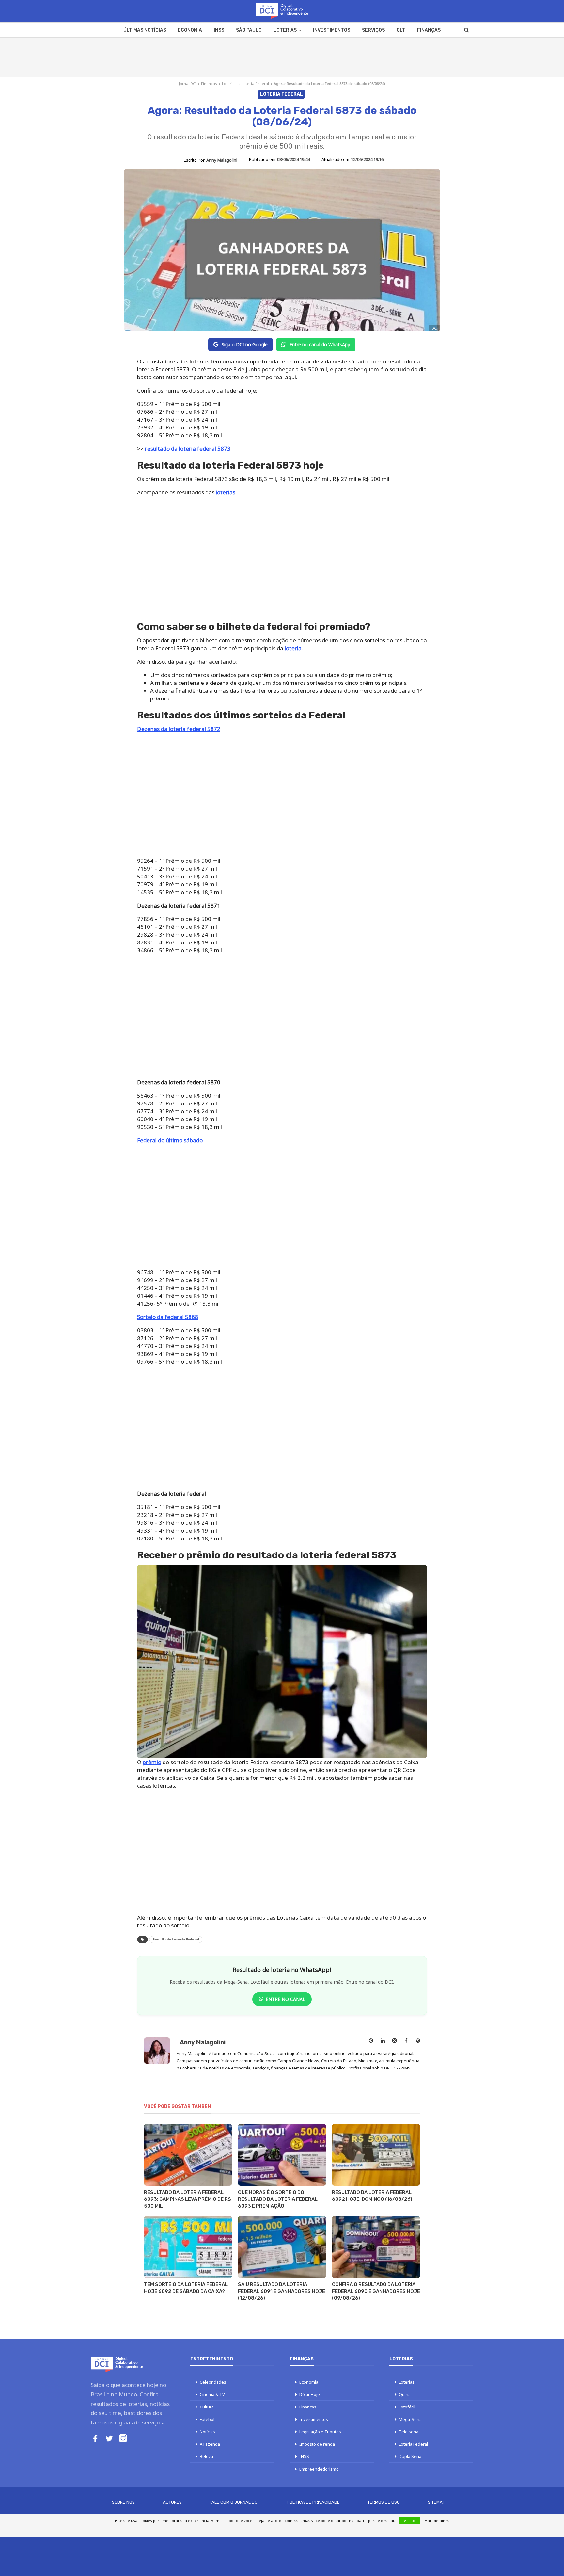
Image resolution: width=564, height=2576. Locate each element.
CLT (401, 30)
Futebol (207, 2419)
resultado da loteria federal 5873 (188, 449)
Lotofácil (407, 2407)
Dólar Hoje (310, 2394)
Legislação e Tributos (320, 2432)
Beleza (206, 2456)
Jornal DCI (188, 83)
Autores (172, 2502)
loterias (226, 492)
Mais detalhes (437, 2521)
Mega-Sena (410, 2419)
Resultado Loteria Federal (176, 1940)
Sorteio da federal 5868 (168, 1317)
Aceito (410, 2521)
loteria (293, 648)
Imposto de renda (317, 2444)
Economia (190, 30)
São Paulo (249, 30)
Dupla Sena (410, 2456)
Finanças (429, 30)
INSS (219, 30)
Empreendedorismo (319, 2469)
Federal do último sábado (170, 1140)
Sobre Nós (123, 2502)
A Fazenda (210, 2444)
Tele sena (409, 2432)
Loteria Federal (255, 83)
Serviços (373, 30)
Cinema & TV (212, 2394)
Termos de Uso (384, 2502)
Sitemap (437, 2502)
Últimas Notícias (145, 30)
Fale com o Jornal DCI (234, 2502)
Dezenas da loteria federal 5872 (179, 729)
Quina (405, 2394)
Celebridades (213, 2382)
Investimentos (332, 30)
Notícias (207, 2432)
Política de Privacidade (313, 2502)
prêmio (152, 1762)
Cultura (207, 2407)
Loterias (285, 30)
